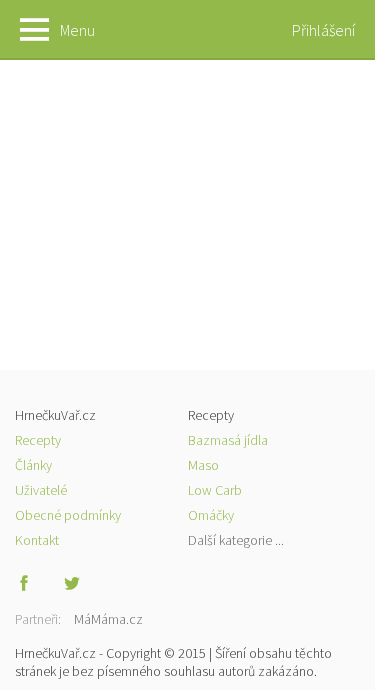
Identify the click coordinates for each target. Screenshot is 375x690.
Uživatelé (41, 490)
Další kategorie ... (236, 540)
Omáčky (211, 515)
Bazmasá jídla (228, 440)
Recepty (38, 440)
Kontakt (37, 540)
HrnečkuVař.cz (188, 30)
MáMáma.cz (108, 619)
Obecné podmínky (68, 515)
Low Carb (215, 490)
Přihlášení (323, 30)
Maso (203, 465)
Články (33, 465)
